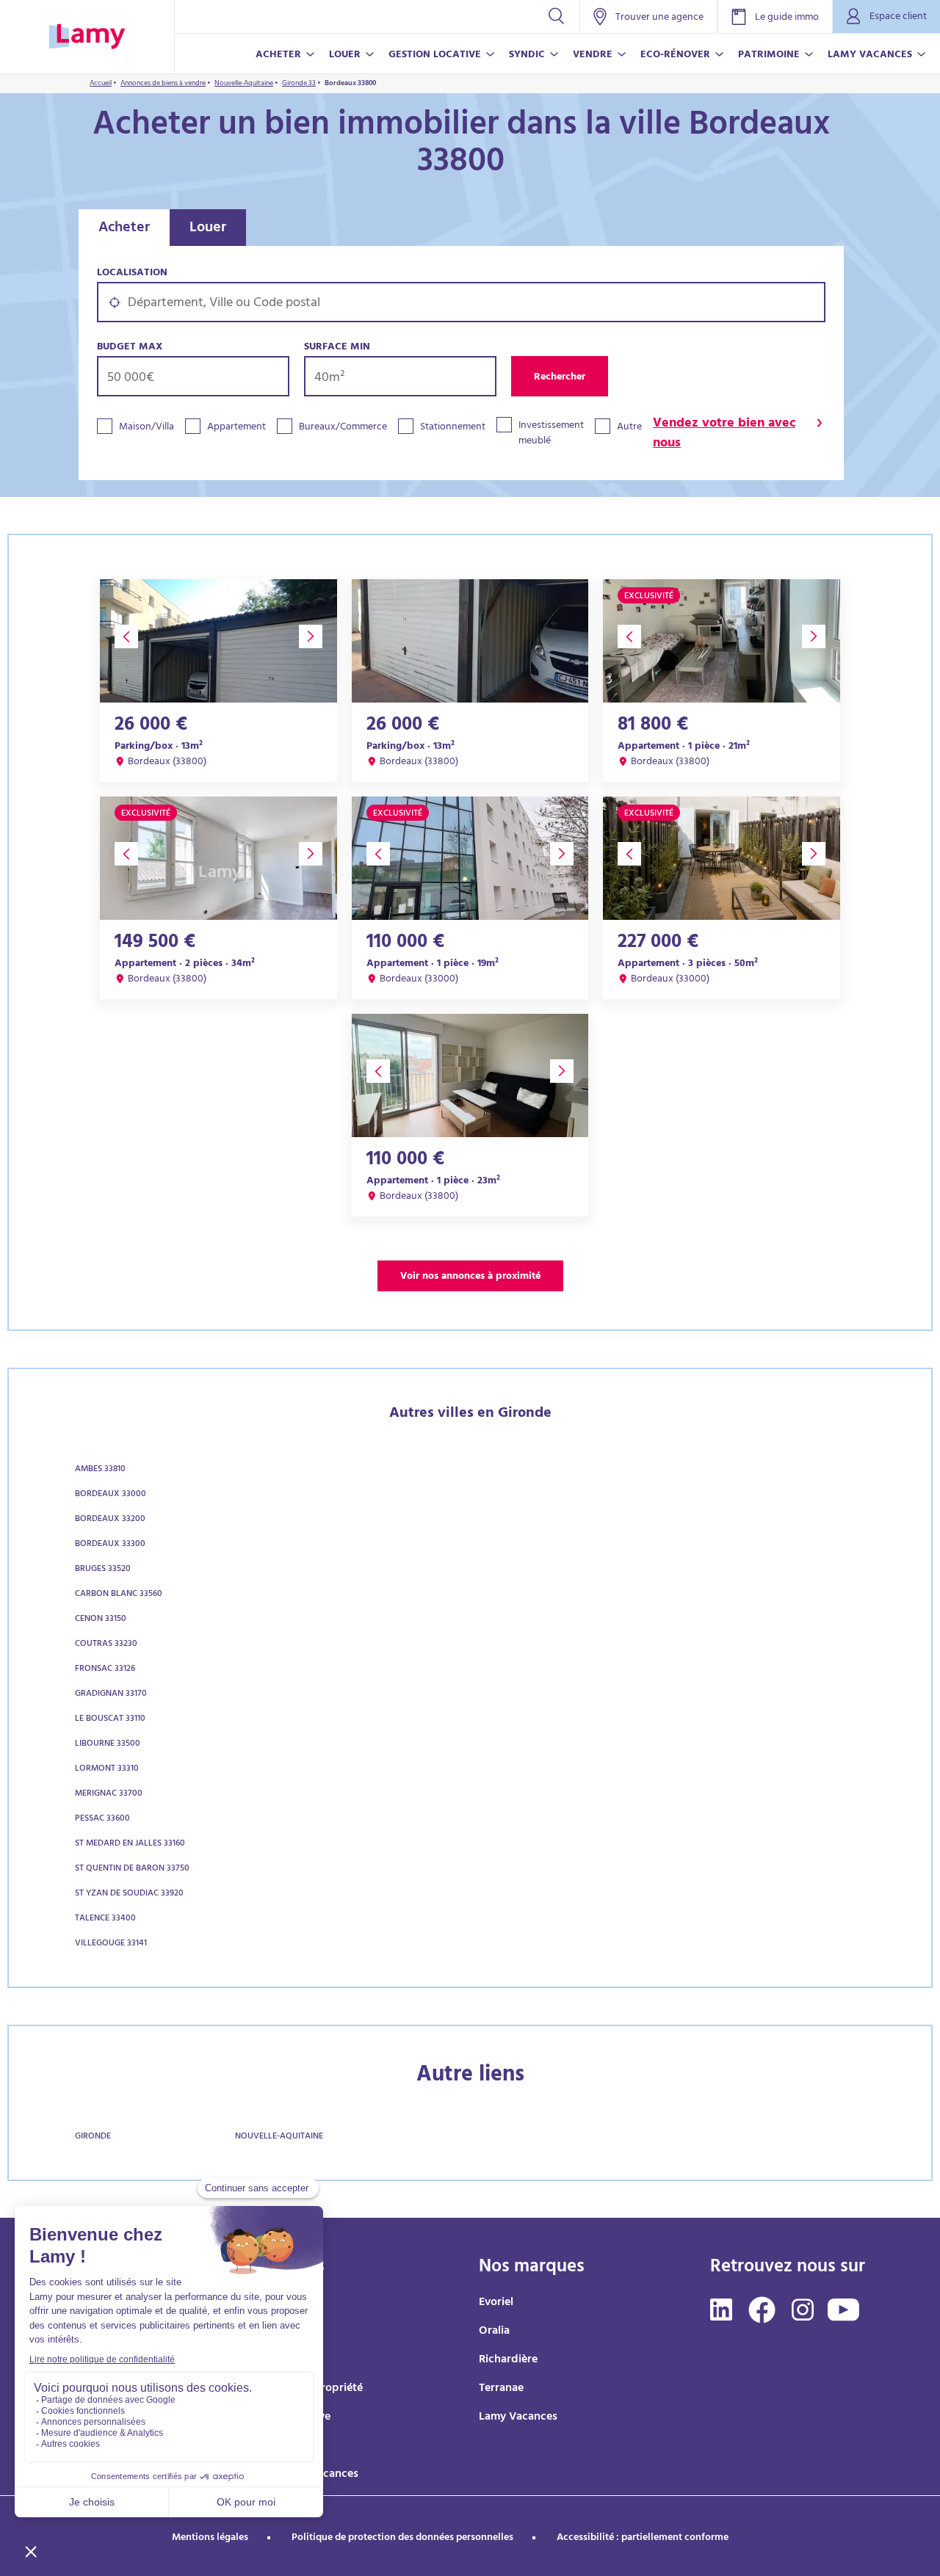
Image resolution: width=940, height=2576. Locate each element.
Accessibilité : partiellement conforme (643, 2538)
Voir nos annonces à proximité (470, 1277)
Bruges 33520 (103, 1570)
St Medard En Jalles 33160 (130, 1844)
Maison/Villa (147, 428)
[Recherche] (556, 17)
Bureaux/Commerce (343, 428)
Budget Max (130, 348)
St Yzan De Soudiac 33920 (129, 1894)
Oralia (494, 2332)
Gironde (93, 2137)
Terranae (501, 2389)
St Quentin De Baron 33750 (132, 1869)
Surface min (337, 348)
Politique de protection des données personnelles (402, 2538)
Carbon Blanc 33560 (119, 1594)
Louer (208, 229)
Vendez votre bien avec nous (724, 435)
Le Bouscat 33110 (110, 1719)
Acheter (124, 229)
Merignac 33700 (109, 1794)
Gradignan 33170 (111, 1694)
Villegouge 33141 (111, 1944)
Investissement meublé (551, 434)
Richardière (508, 2360)
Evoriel (496, 2303)
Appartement (236, 428)
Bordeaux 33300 (110, 1545)
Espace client (898, 17)
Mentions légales (210, 2538)
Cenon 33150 (101, 1619)
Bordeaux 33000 (111, 1495)
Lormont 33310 (107, 1769)
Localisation (132, 273)
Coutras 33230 (106, 1644)
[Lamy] (87, 37)
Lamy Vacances (518, 2417)
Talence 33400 (105, 1919)
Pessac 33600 (102, 1819)
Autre (629, 428)
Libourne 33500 (108, 1744)
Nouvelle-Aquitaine (279, 2137)
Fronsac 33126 (105, 1669)
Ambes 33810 (100, 1470)
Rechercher (560, 378)
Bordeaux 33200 (110, 1520)
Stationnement (453, 428)
